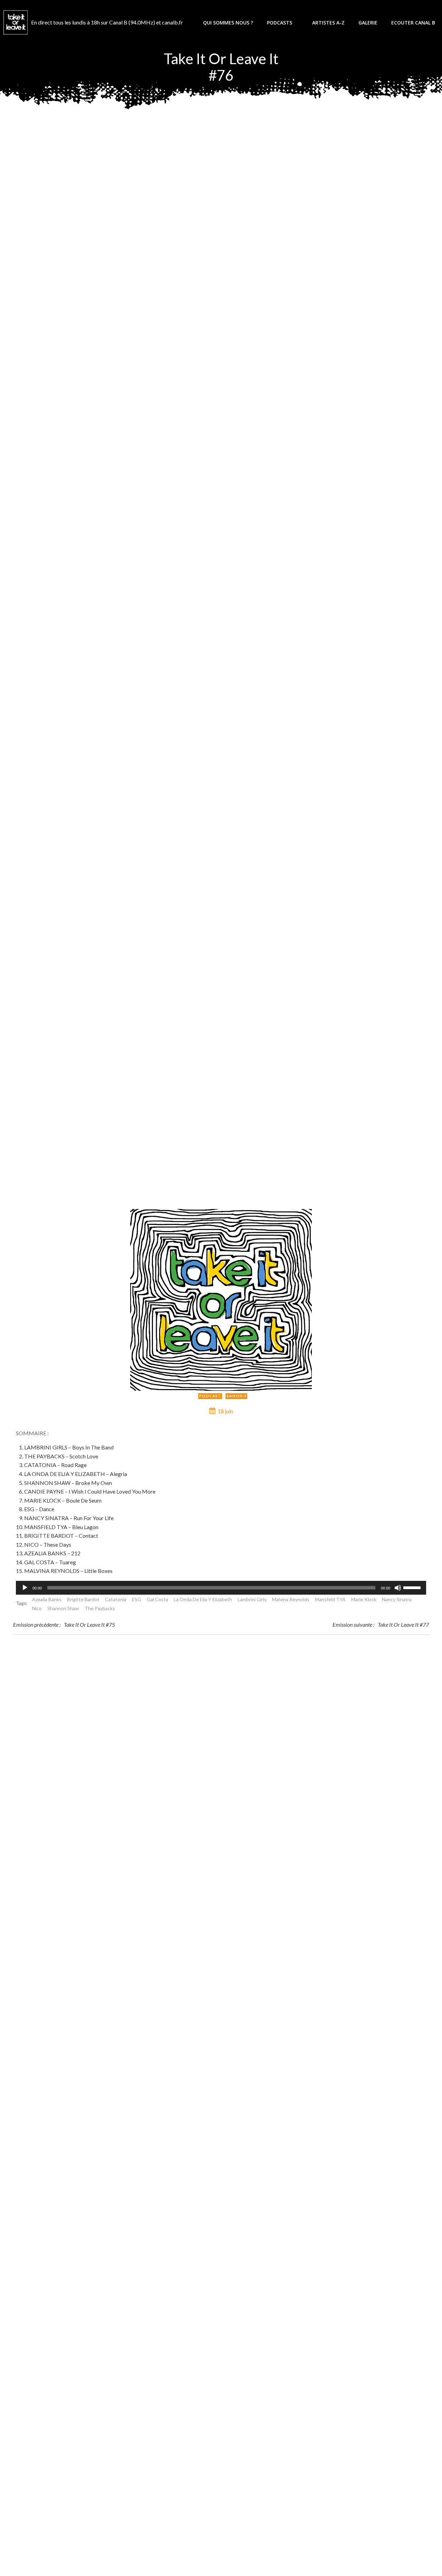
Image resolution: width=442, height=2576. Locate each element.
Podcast (210, 1396)
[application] (221, 1588)
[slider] (413, 1587)
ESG (137, 1599)
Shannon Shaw (63, 1608)
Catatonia (116, 1599)
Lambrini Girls (252, 1599)
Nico (37, 1608)
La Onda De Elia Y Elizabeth (203, 1599)
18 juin (225, 1411)
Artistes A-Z (328, 23)
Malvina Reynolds (291, 1599)
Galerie (368, 23)
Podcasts (280, 23)
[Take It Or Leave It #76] (221, 1299)
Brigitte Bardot (83, 1599)
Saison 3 (236, 1396)
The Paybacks (100, 1608)
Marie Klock (364, 1599)
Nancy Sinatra (397, 1599)
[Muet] (398, 1588)
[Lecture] (25, 1588)
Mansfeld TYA (330, 1599)
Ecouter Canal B (413, 23)
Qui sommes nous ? (228, 23)
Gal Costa (157, 1599)
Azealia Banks (47, 1599)
